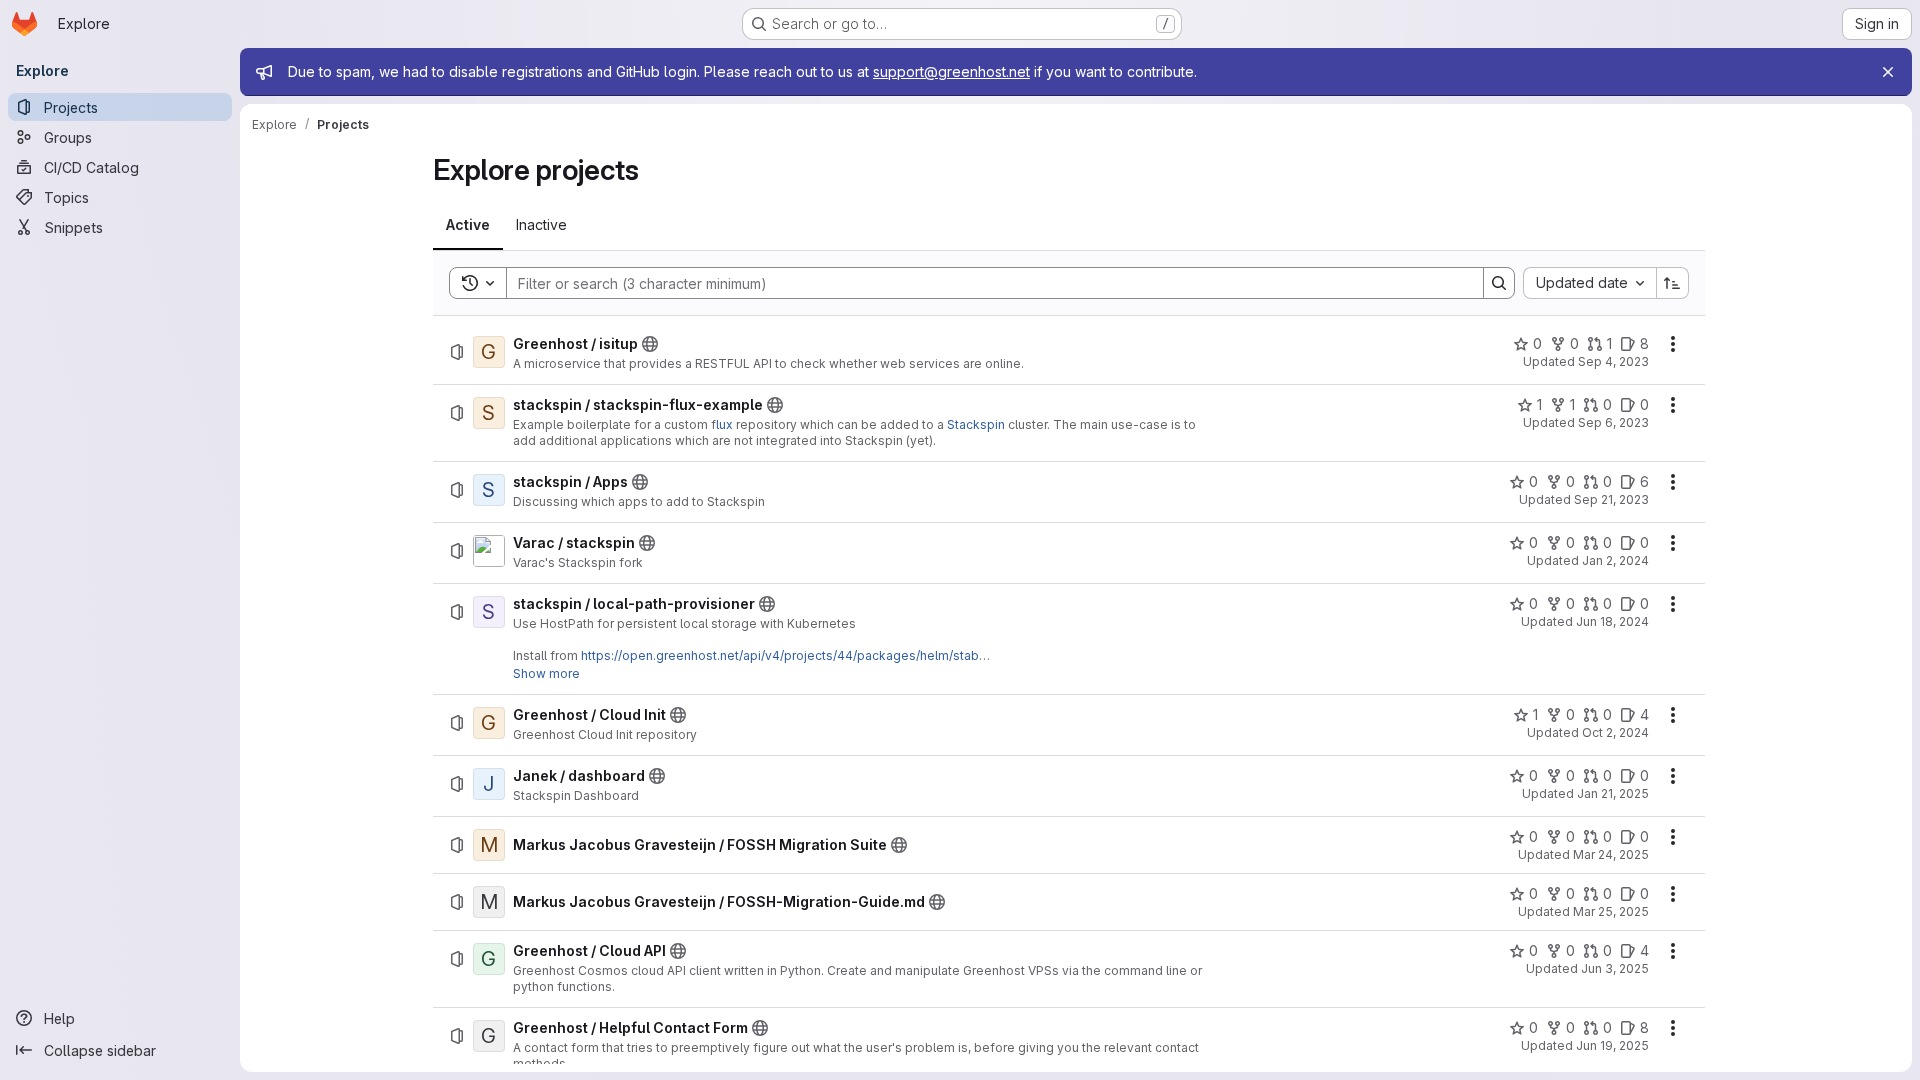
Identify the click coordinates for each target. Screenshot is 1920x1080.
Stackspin (976, 424)
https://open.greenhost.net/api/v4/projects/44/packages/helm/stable (785, 655)
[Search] (1499, 283)
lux (724, 424)
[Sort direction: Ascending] (1673, 283)
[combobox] (1589, 283)
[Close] (1888, 72)
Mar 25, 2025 (1611, 911)
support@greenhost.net (951, 71)
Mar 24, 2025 (1611, 854)
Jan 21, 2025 (1613, 793)
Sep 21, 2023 (1611, 499)
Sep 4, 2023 (1613, 361)
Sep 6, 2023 (1613, 422)
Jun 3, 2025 (1615, 968)
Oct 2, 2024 (1615, 732)
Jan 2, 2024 (1615, 560)
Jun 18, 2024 (1612, 621)
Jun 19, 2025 (1612, 1045)
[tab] (468, 225)
